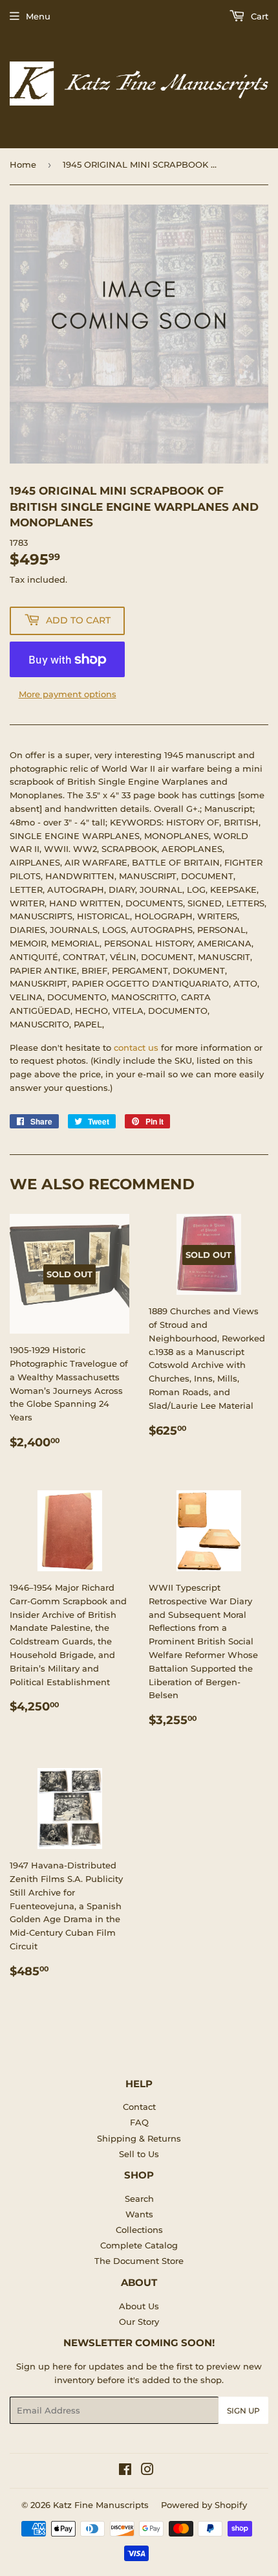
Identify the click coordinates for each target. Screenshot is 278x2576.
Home (23, 164)
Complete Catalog (139, 2245)
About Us (139, 2306)
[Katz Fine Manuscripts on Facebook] (125, 2471)
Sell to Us (139, 2154)
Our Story (139, 2322)
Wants (139, 2214)
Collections (139, 2230)
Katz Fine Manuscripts (101, 2505)
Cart (258, 16)
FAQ (139, 2122)
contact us (136, 1047)
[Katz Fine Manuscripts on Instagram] (147, 2471)
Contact (139, 2107)
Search (139, 2199)
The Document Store (139, 2261)
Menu (38, 16)
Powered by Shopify (204, 2505)
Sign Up (243, 2411)
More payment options (68, 694)
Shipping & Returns (139, 2138)
